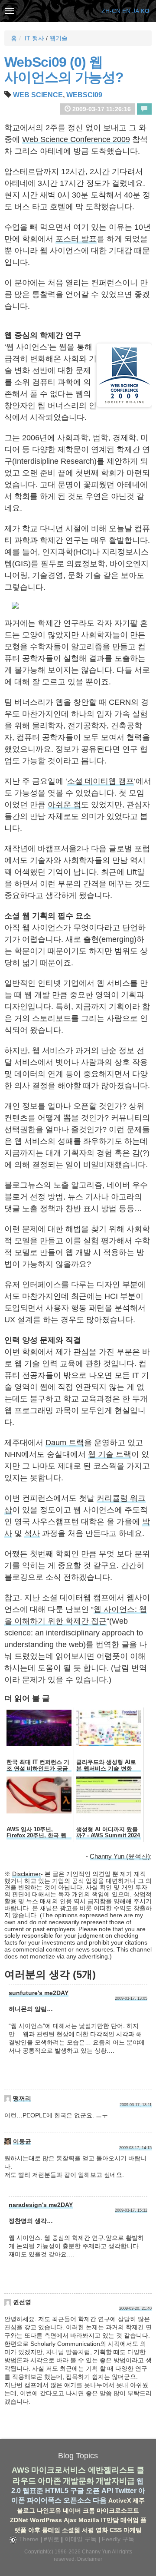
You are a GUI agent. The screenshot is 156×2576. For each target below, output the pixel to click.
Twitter (126, 2491)
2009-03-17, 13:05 (131, 1998)
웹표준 (33, 2491)
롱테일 (51, 2530)
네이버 (72, 2510)
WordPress (46, 2520)
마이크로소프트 (118, 2510)
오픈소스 (77, 2500)
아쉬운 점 (64, 805)
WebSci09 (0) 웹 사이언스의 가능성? (64, 70)
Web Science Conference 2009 (76, 139)
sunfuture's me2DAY (39, 1993)
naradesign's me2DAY (41, 2205)
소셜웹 (71, 2530)
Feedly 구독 (118, 2539)
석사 (32, 1533)
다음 (100, 2500)
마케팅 (133, 2530)
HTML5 (57, 2491)
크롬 (89, 2510)
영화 (102, 2530)
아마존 (49, 2481)
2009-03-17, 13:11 (136, 2105)
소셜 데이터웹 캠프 (101, 781)
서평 (88, 2530)
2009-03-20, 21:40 (135, 2308)
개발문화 (78, 2481)
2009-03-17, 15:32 (131, 2210)
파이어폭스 (44, 2500)
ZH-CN (111, 11)
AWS (21, 2470)
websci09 (84, 95)
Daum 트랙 (65, 1443)
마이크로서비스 (58, 2470)
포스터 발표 (76, 239)
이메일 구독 (81, 2539)
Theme (28, 2539)
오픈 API (99, 2491)
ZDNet (19, 2520)
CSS (116, 2530)
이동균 (22, 2141)
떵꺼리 (22, 2098)
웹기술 (58, 38)
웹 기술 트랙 (110, 1454)
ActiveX (120, 2500)
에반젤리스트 (111, 2470)
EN (126, 11)
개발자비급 (115, 2481)
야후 (34, 2530)
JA (135, 11)
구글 (77, 2491)
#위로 (52, 2539)
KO (145, 11)
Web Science (38, 95)
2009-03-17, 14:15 (135, 2148)
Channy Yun (96, 2552)
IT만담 (110, 2520)
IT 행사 (34, 38)
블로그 (26, 2510)
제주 (139, 2500)
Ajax (70, 2520)
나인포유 (49, 2510)
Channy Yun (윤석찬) (120, 1856)
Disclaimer (26, 1874)
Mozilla (89, 2520)
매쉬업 (130, 2520)
